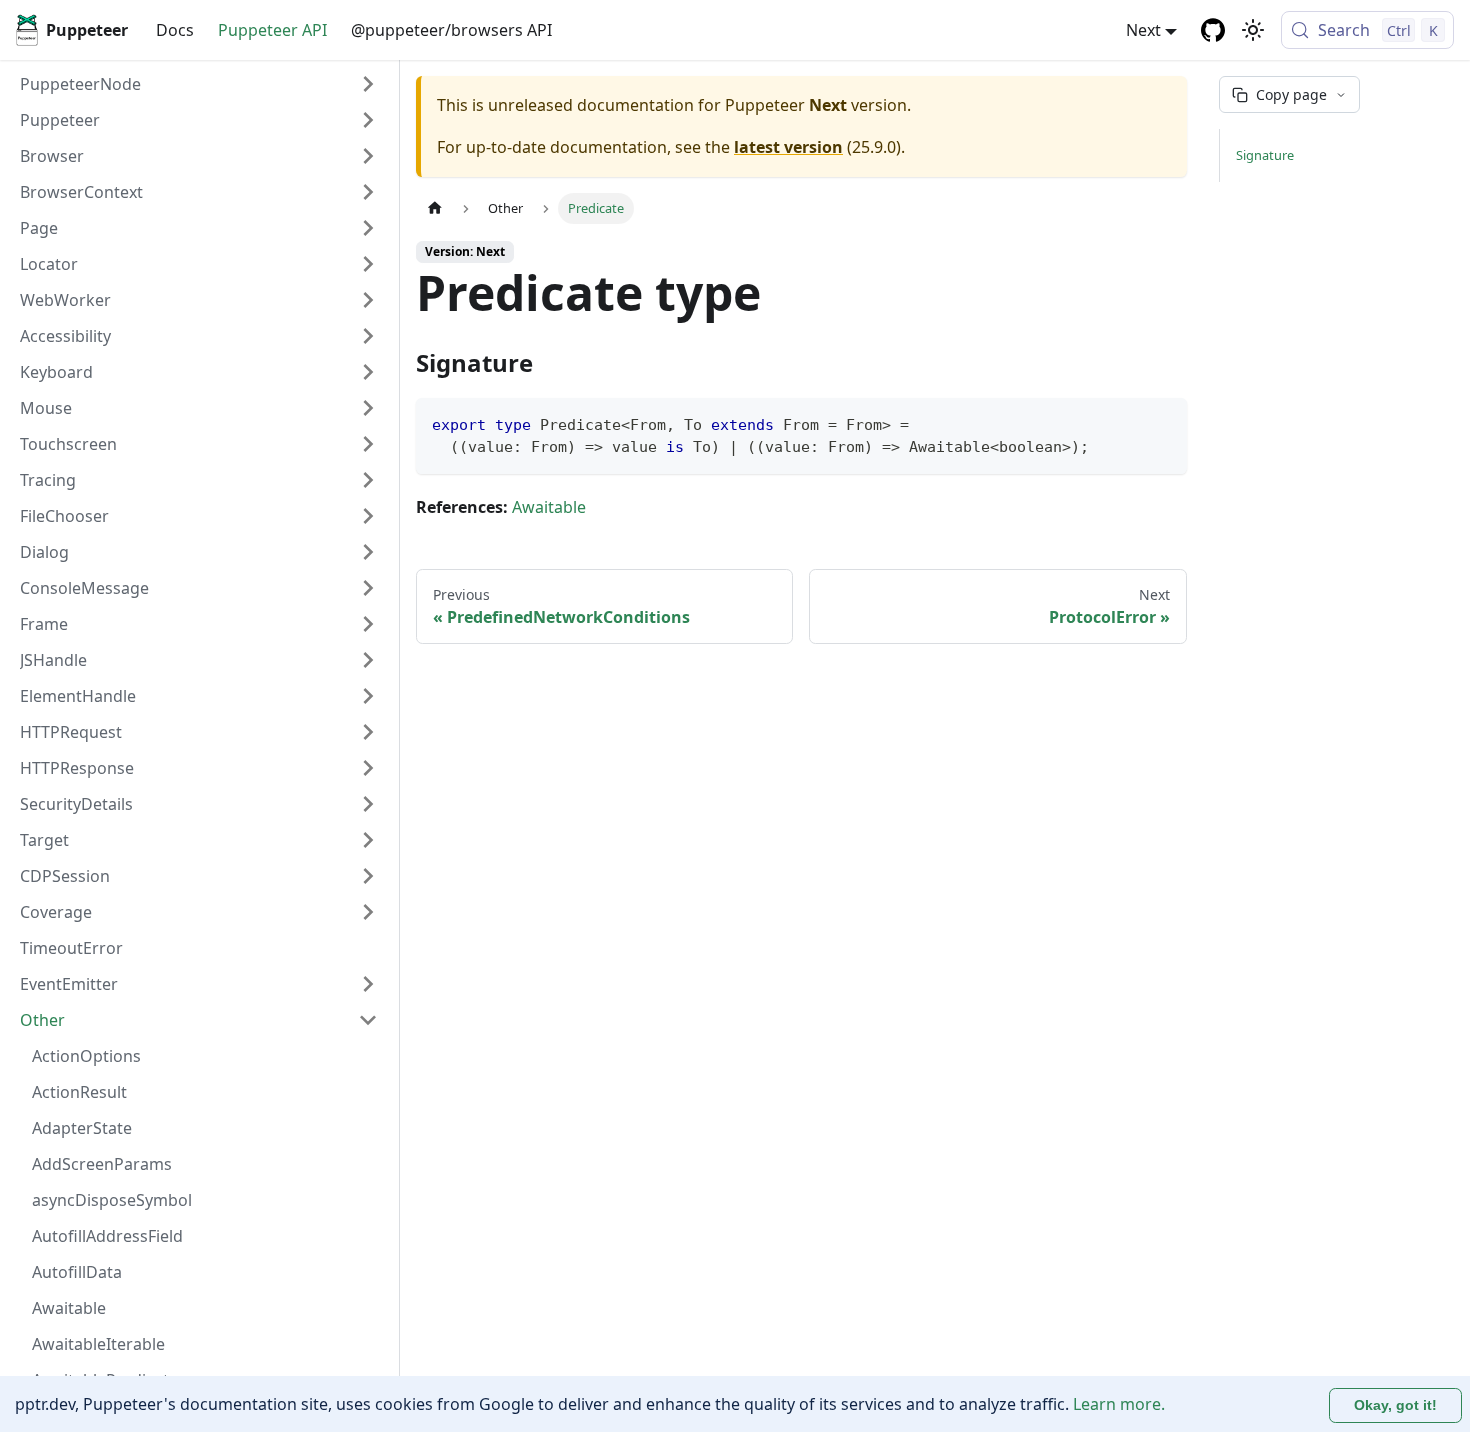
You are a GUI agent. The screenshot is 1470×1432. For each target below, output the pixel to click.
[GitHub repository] (1213, 30)
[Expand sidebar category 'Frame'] (368, 624)
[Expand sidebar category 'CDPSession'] (368, 876)
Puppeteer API (272, 30)
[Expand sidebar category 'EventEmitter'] (368, 984)
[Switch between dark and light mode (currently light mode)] (1253, 30)
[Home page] (435, 208)
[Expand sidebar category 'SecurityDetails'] (368, 804)
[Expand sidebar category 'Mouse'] (368, 408)
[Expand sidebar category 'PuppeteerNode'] (368, 84)
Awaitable (549, 507)
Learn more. (1119, 1404)
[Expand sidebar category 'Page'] (368, 228)
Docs (175, 30)
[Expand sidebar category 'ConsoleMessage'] (368, 588)
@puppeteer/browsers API (451, 30)
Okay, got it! (1395, 1405)
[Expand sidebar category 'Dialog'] (368, 552)
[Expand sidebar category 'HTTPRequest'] (368, 732)
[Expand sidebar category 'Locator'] (368, 264)
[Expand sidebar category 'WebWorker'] (368, 300)
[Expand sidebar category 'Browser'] (368, 156)
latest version (788, 147)
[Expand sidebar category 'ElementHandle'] (368, 696)
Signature (1265, 155)
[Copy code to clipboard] (1162, 422)
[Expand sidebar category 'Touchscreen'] (368, 444)
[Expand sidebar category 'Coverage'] (368, 912)
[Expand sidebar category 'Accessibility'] (368, 336)
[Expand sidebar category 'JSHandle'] (368, 660)
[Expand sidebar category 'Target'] (368, 840)
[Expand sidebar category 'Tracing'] (368, 480)
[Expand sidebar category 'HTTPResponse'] (368, 768)
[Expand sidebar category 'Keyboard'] (368, 372)
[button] (199, 120)
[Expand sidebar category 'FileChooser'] (368, 516)
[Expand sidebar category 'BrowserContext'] (368, 192)
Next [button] (1143, 30)
